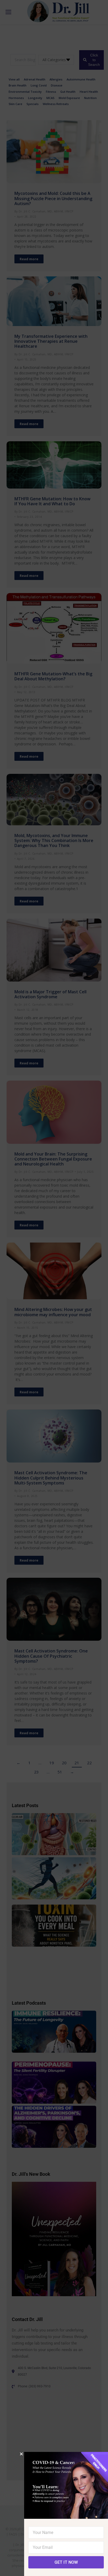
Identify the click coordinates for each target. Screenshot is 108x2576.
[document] (54, 1288)
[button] (21, 2454)
